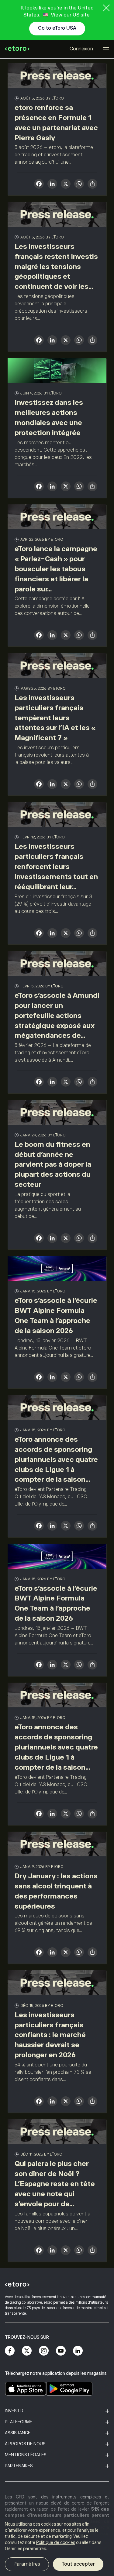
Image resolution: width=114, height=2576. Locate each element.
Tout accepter (78, 2564)
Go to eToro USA (57, 28)
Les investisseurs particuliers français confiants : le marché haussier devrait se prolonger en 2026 (50, 2035)
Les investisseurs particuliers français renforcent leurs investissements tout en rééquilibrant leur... (56, 866)
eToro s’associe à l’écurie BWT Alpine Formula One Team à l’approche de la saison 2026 (56, 1315)
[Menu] (106, 49)
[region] (57, 2547)
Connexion (81, 49)
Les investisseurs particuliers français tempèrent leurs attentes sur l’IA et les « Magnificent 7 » (55, 718)
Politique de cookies (56, 2542)
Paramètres (27, 2564)
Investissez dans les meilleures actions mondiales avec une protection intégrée (49, 418)
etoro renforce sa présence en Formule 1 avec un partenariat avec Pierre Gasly (56, 123)
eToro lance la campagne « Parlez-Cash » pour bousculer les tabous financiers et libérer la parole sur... (56, 569)
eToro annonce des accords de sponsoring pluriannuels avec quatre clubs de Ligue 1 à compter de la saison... (56, 1459)
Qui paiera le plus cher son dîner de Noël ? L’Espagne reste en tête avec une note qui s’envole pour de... (55, 2184)
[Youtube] (61, 2351)
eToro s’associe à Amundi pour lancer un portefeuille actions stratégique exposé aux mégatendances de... (57, 1015)
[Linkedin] (78, 2351)
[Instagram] (44, 2351)
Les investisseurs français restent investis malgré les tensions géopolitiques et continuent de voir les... (56, 266)
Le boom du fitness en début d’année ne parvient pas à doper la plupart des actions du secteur (53, 1164)
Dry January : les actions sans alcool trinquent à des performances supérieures (56, 1891)
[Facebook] (10, 2351)
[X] (66, 185)
